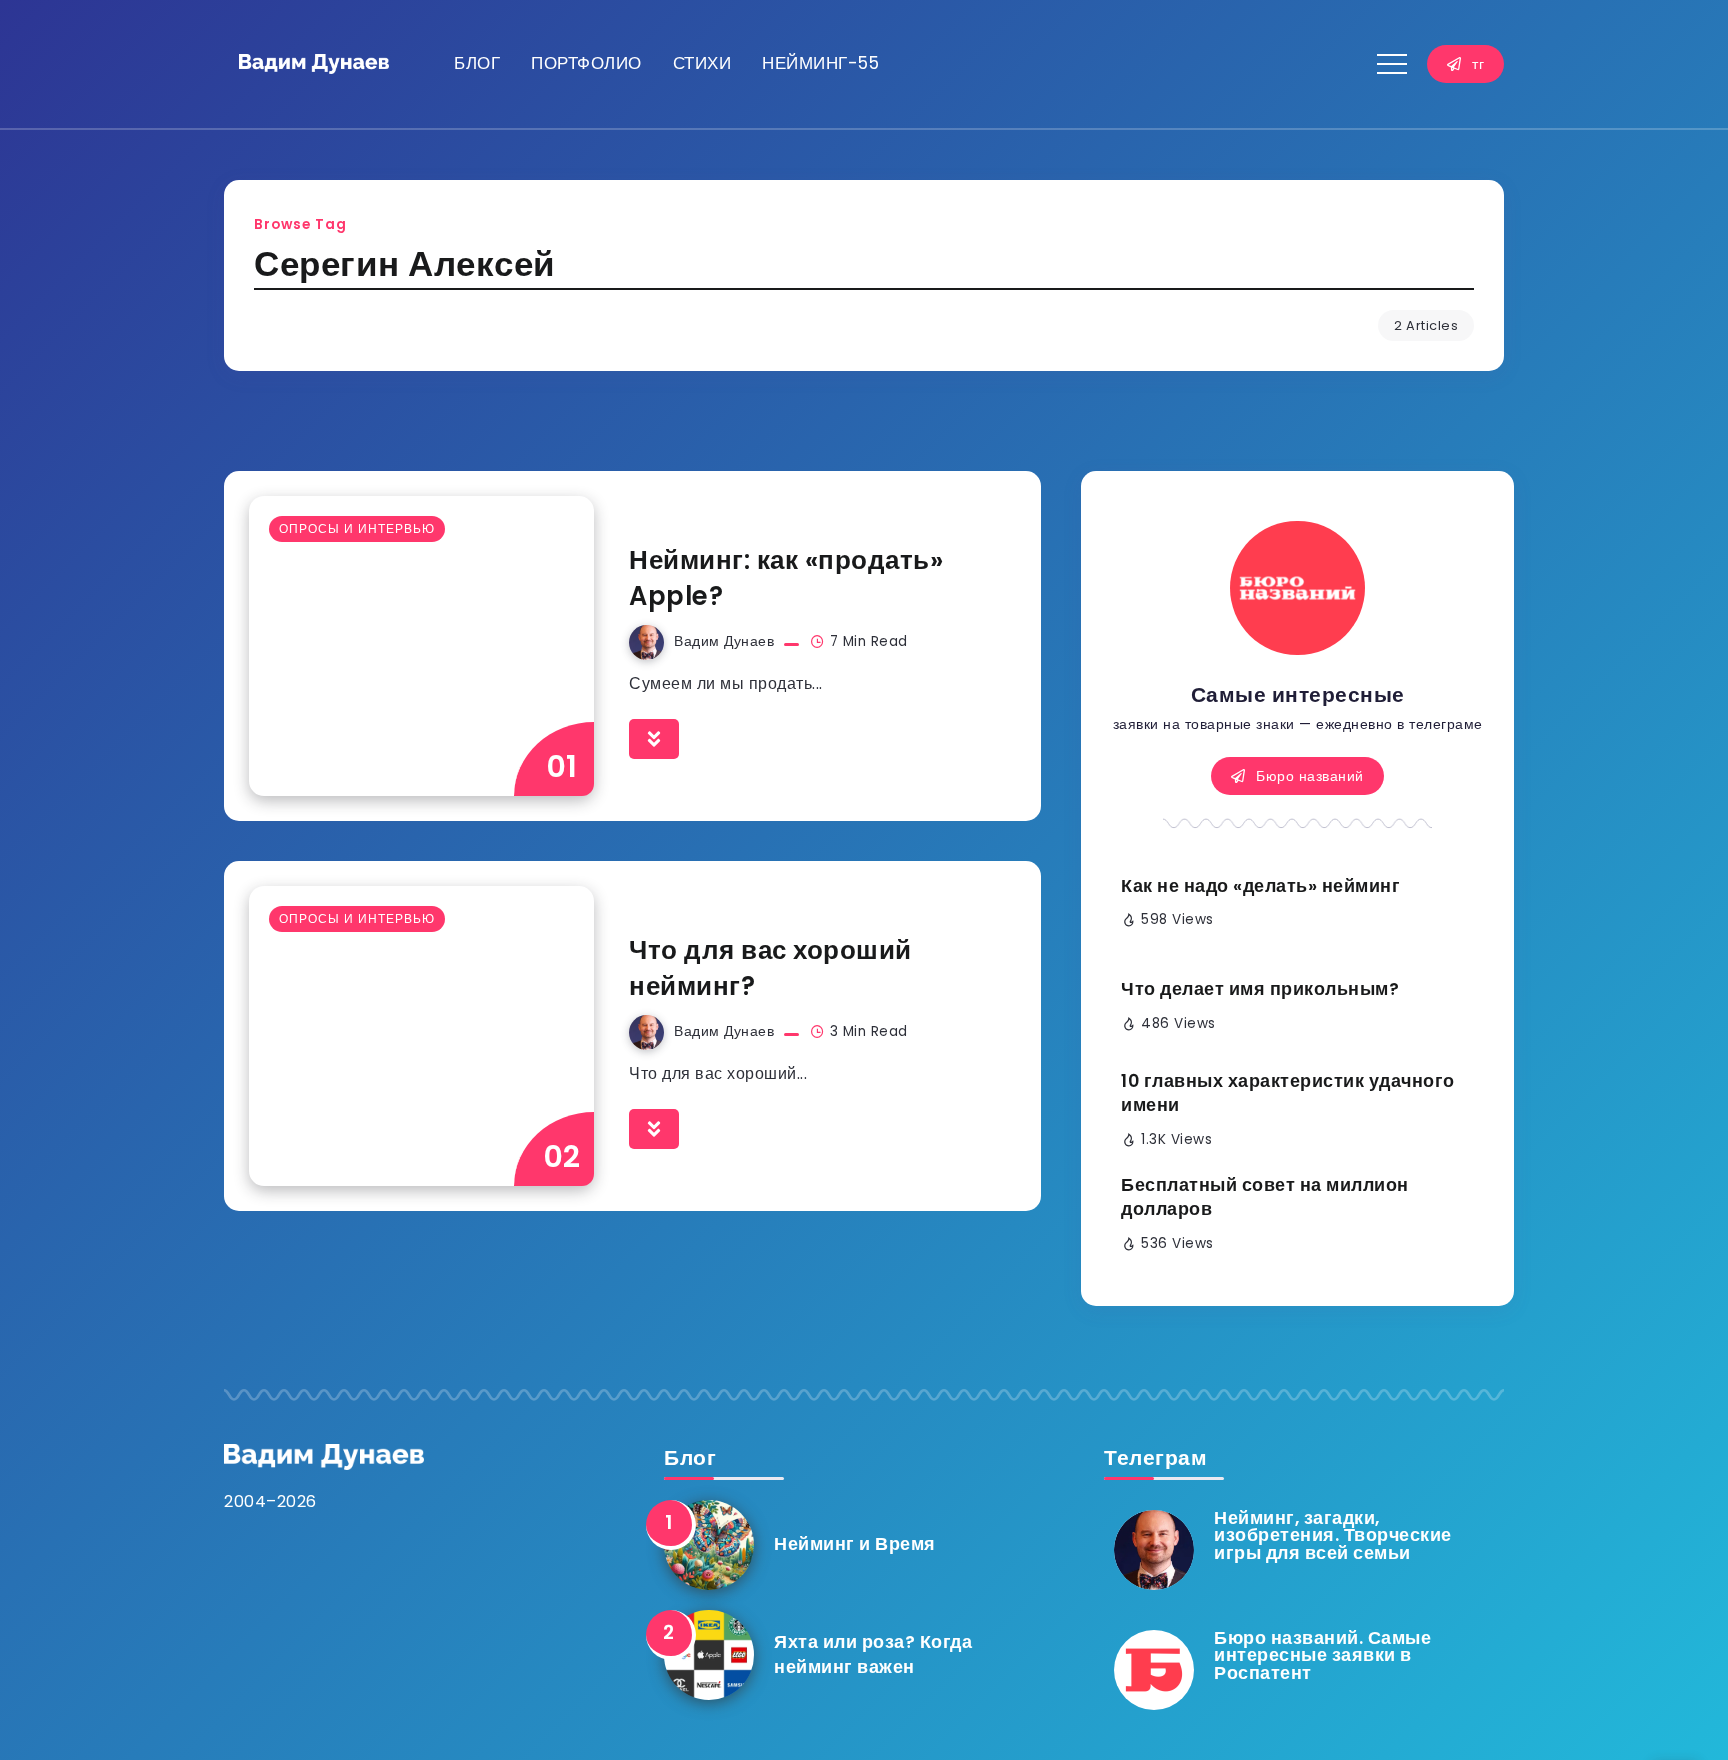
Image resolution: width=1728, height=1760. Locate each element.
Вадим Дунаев (724, 641)
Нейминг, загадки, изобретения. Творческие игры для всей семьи (1333, 1535)
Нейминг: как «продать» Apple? (786, 578)
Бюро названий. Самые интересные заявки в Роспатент (1322, 1655)
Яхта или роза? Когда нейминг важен (873, 1654)
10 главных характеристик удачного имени (1288, 1093)
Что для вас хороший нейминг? (770, 968)
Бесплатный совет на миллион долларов (1265, 1197)
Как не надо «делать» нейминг (1260, 886)
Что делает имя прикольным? (1260, 989)
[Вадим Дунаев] (314, 63)
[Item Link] (421, 646)
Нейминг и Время (855, 1544)
